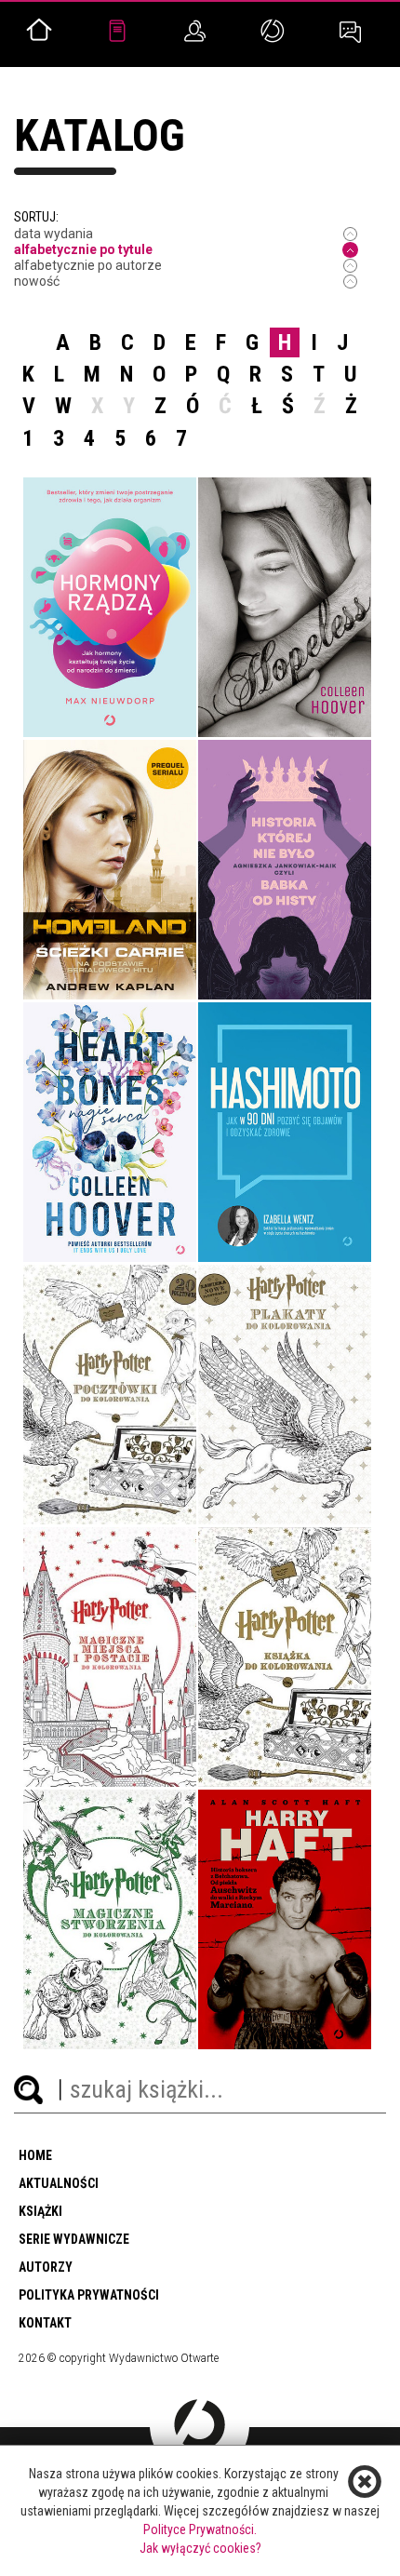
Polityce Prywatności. (200, 2529)
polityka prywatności (89, 2295)
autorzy (46, 2267)
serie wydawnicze (74, 2239)
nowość (37, 281)
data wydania (53, 234)
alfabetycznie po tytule (83, 249)
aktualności (59, 2183)
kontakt (45, 2323)
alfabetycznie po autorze (88, 265)
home (35, 2155)
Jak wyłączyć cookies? (200, 2548)
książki (40, 2211)
